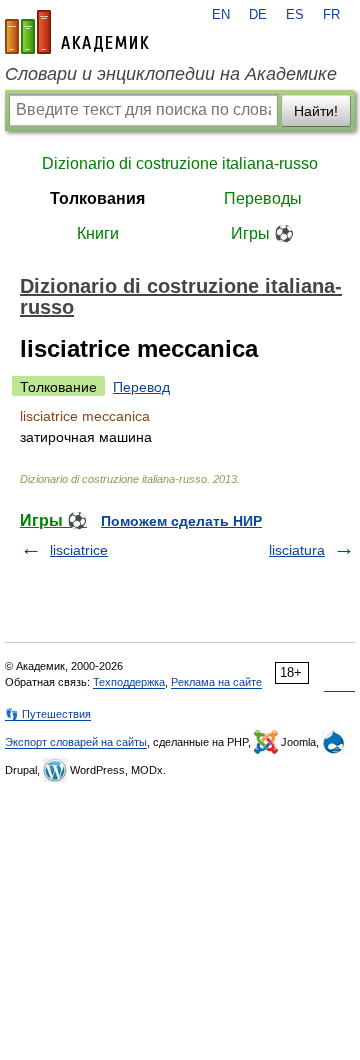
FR (331, 15)
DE (258, 15)
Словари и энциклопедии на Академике (171, 74)
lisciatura (297, 550)
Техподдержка (129, 682)
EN (221, 15)
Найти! (316, 111)
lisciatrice (79, 550)
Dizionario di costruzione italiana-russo (180, 163)
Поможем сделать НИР (181, 521)
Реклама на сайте (216, 682)
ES (295, 15)
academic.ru (77, 32)
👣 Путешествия (48, 714)
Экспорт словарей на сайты (76, 742)
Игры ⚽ (262, 233)
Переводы (263, 198)
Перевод (141, 387)
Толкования (97, 198)
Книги (98, 233)
